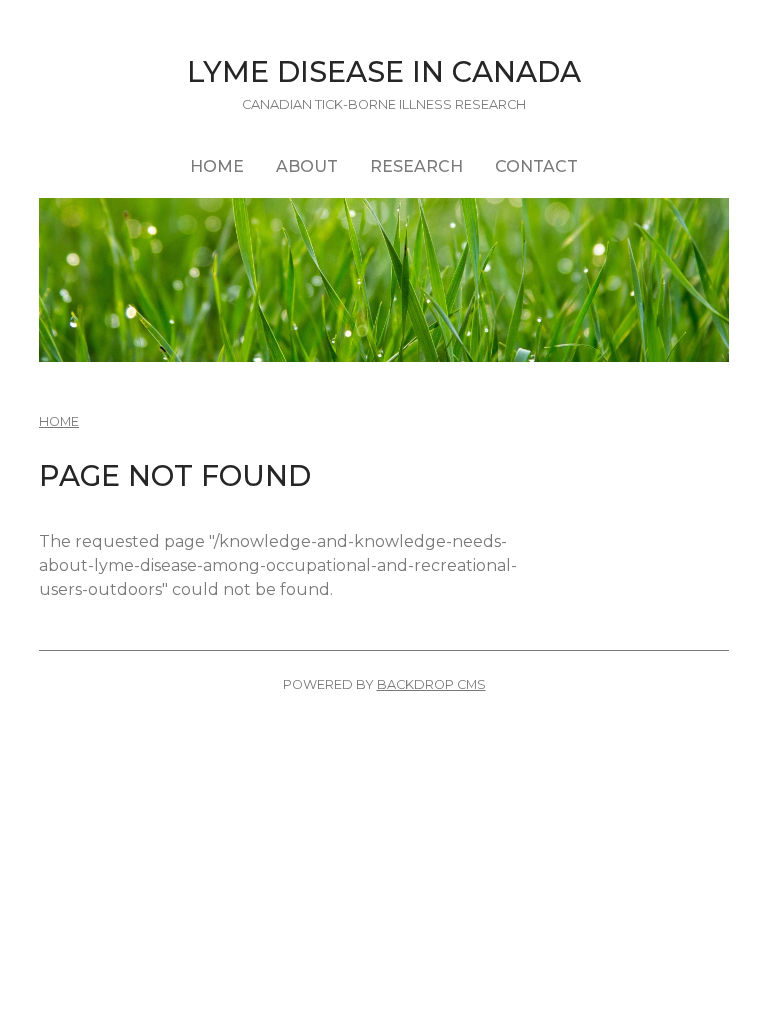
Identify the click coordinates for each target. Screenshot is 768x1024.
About (307, 166)
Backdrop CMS (431, 684)
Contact (536, 166)
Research (416, 166)
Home (217, 166)
